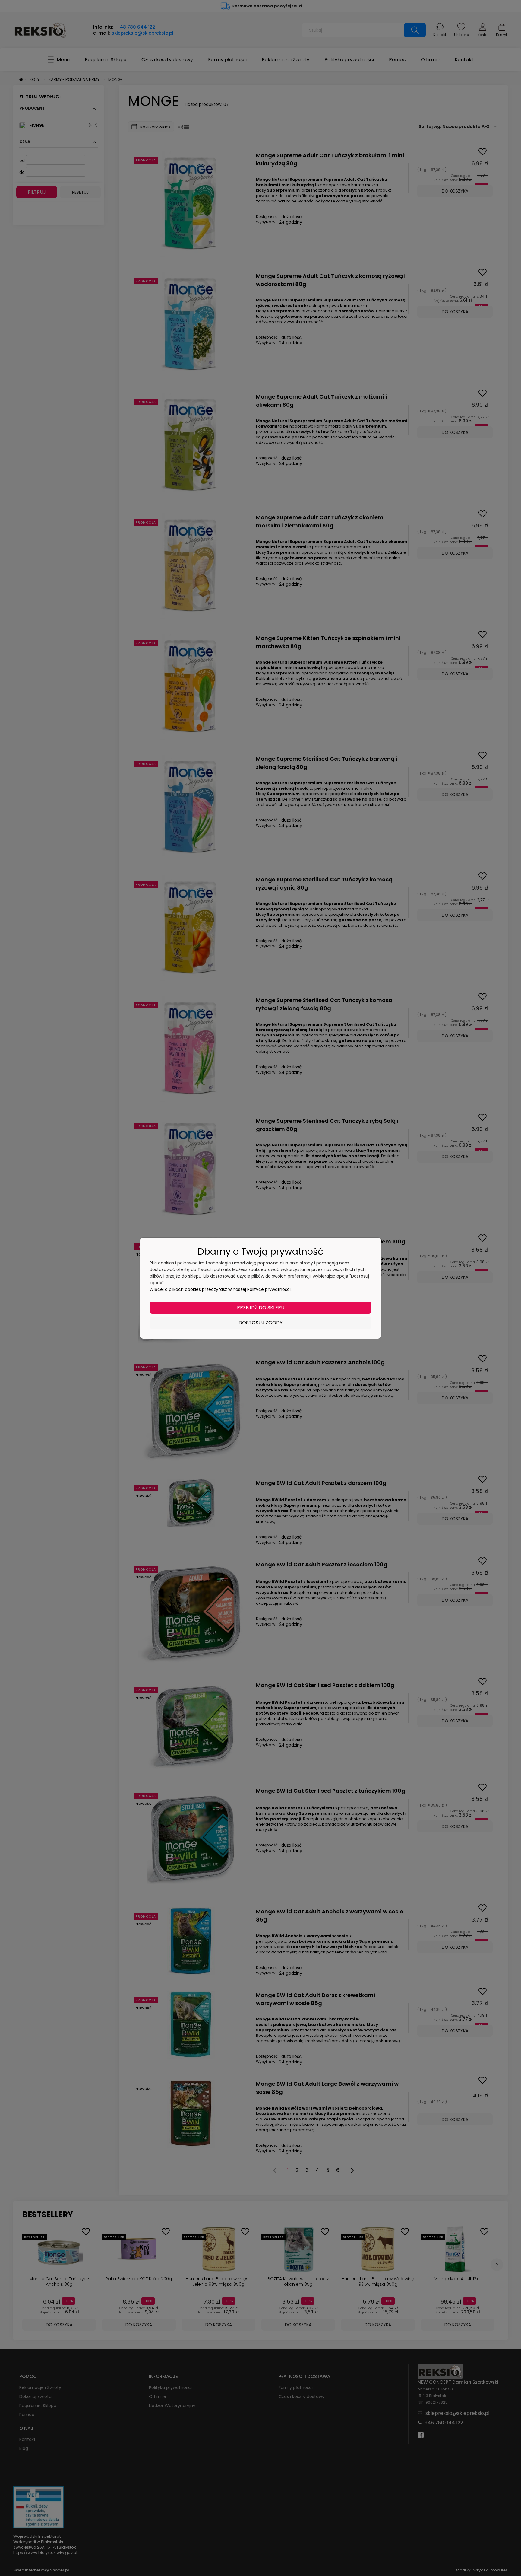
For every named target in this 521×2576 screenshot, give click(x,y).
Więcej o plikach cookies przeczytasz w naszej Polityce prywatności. (221, 1289)
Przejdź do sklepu (261, 1308)
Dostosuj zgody (260, 1323)
